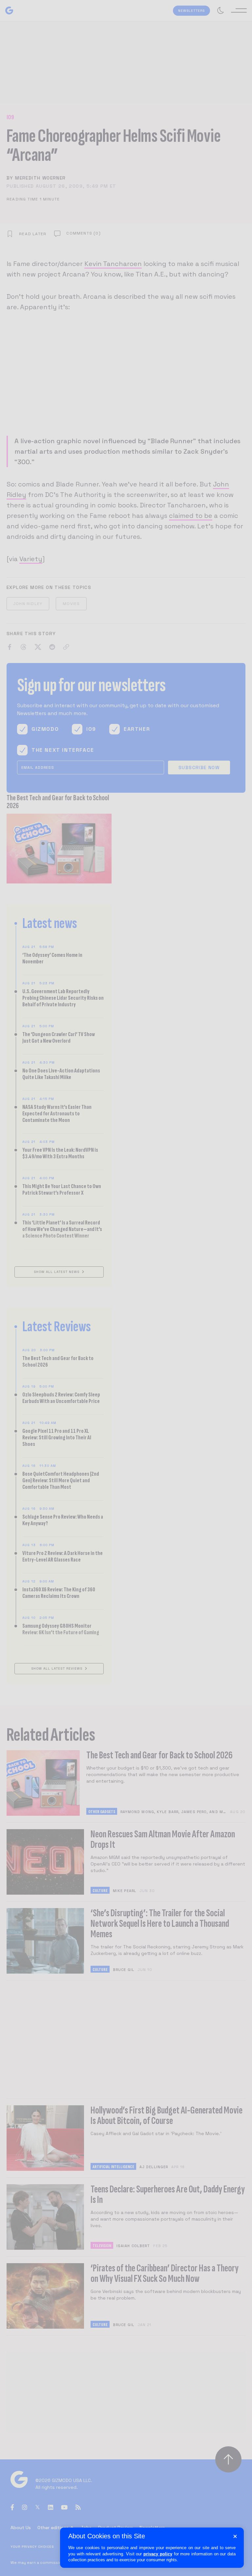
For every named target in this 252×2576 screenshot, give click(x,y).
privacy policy (158, 2554)
